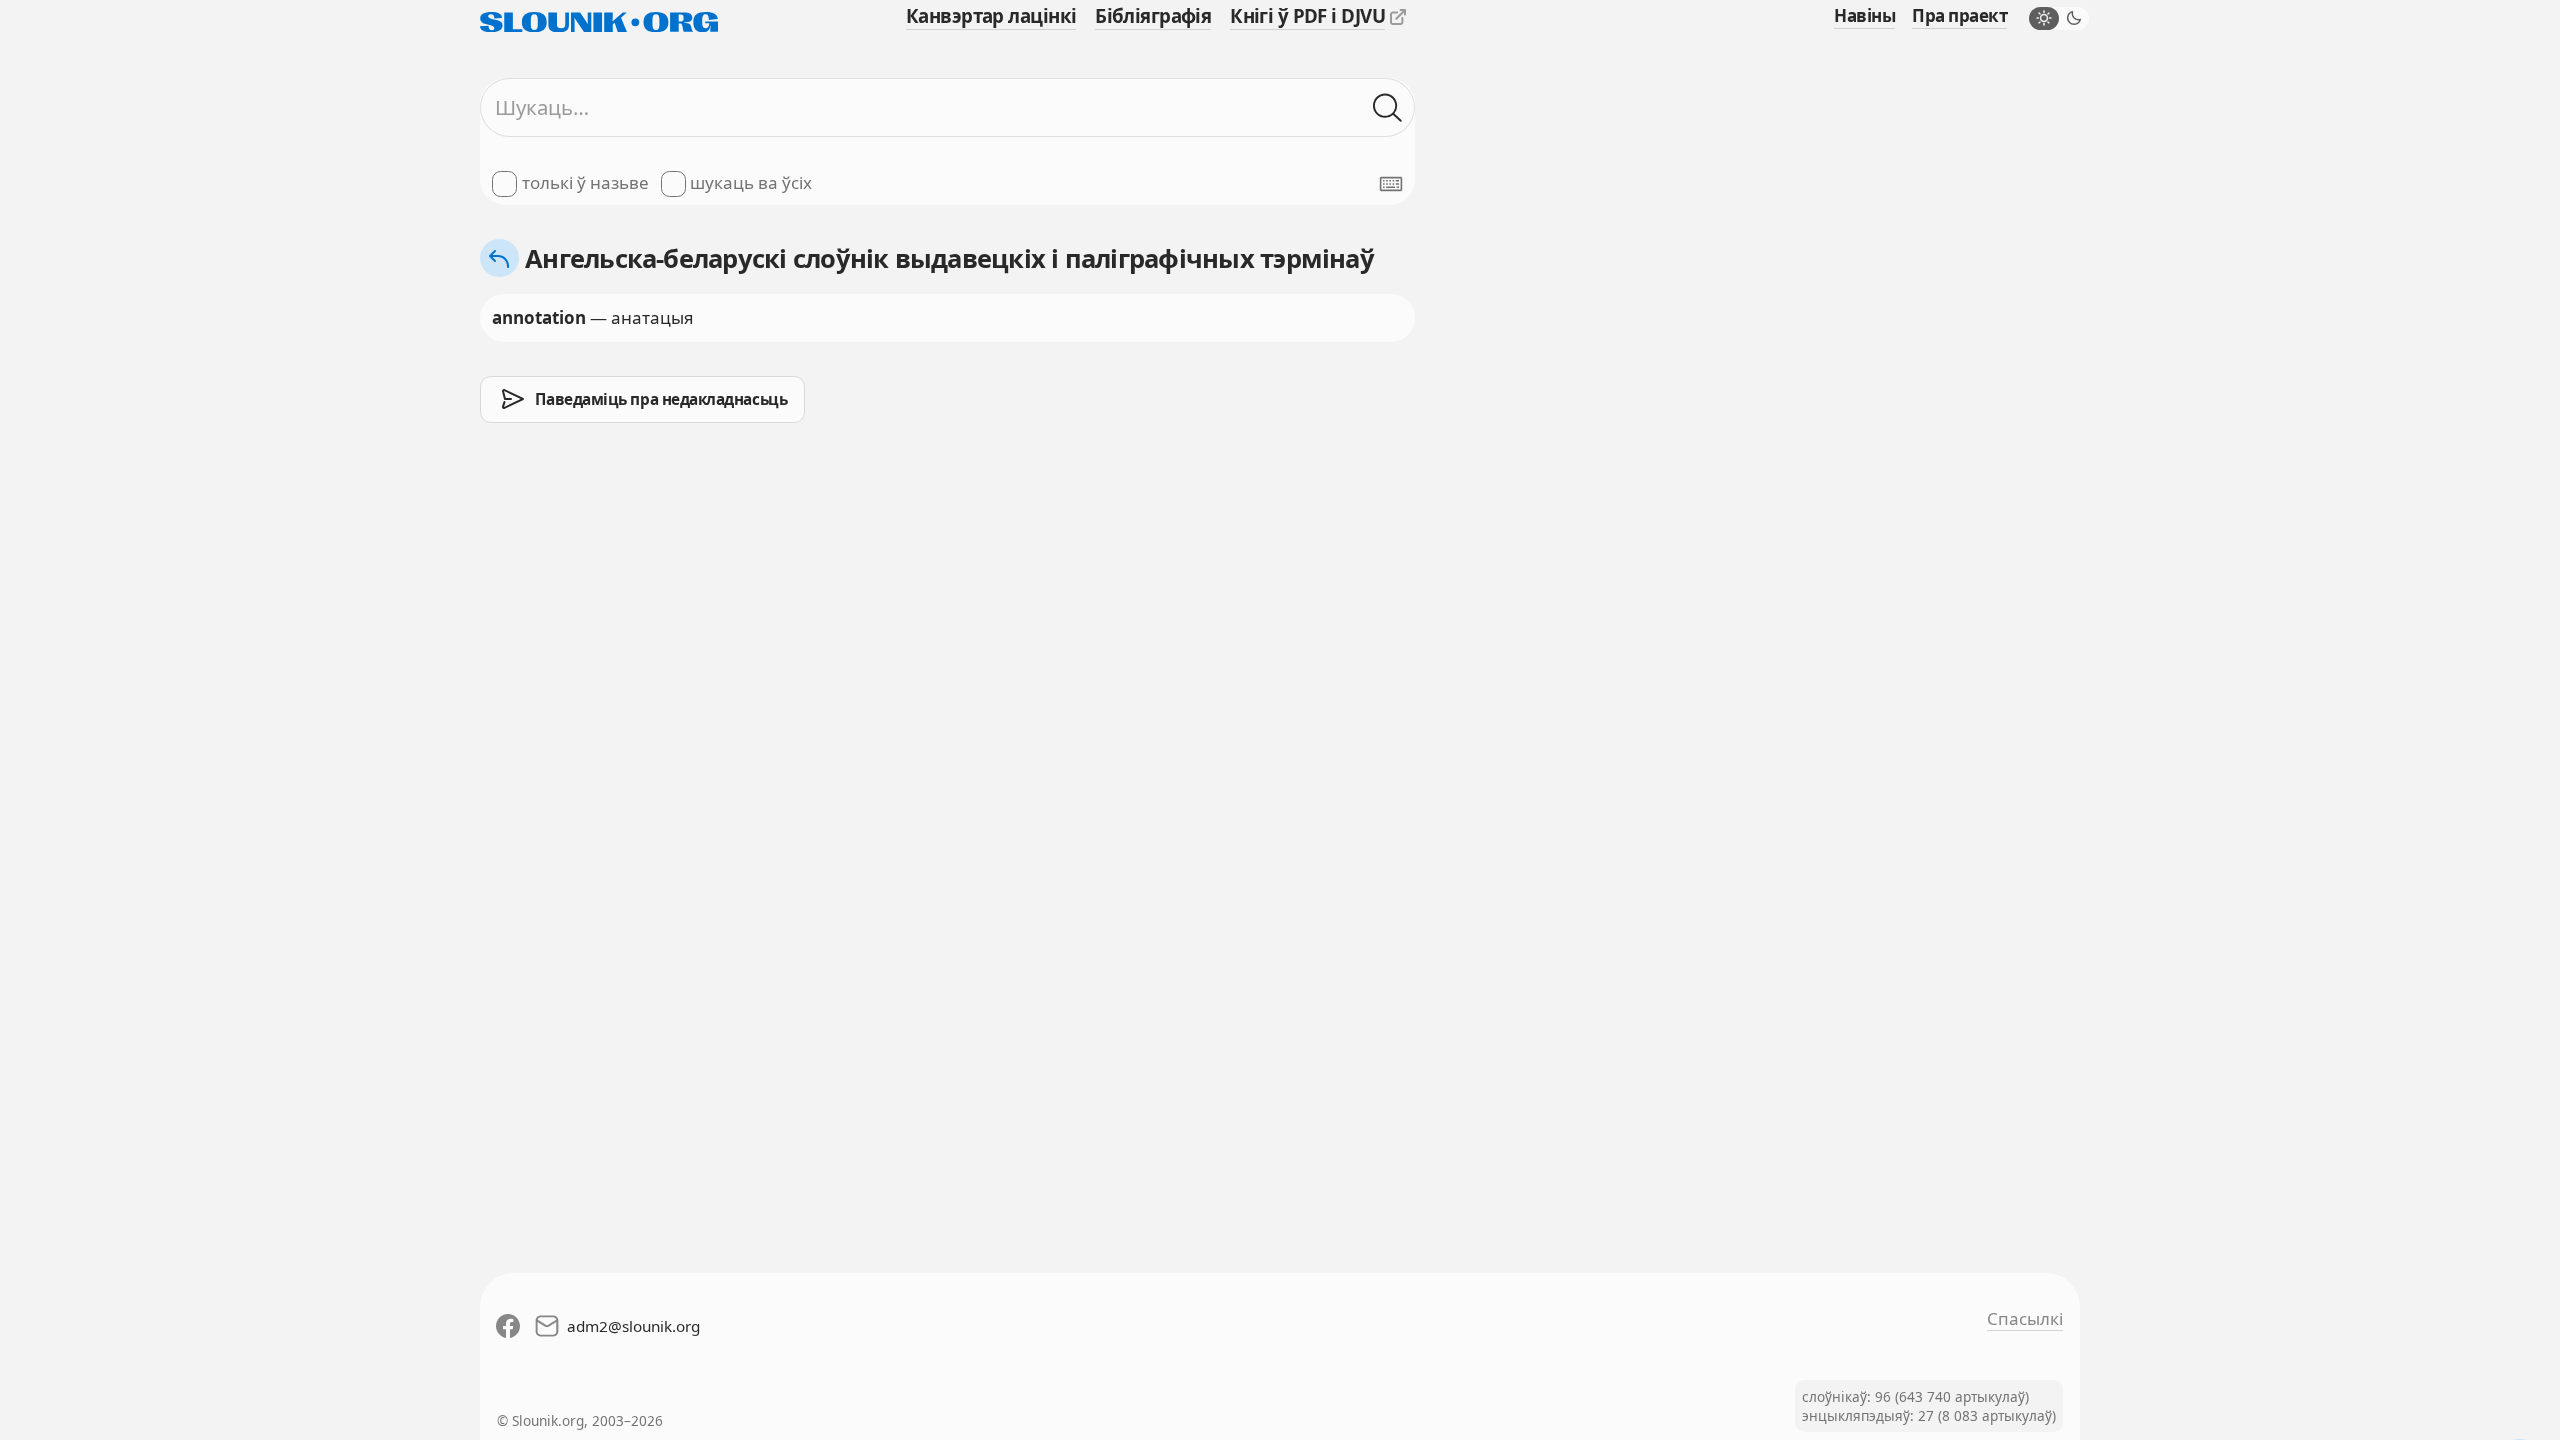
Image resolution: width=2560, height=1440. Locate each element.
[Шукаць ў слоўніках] (1388, 108)
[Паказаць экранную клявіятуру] (1391, 184)
